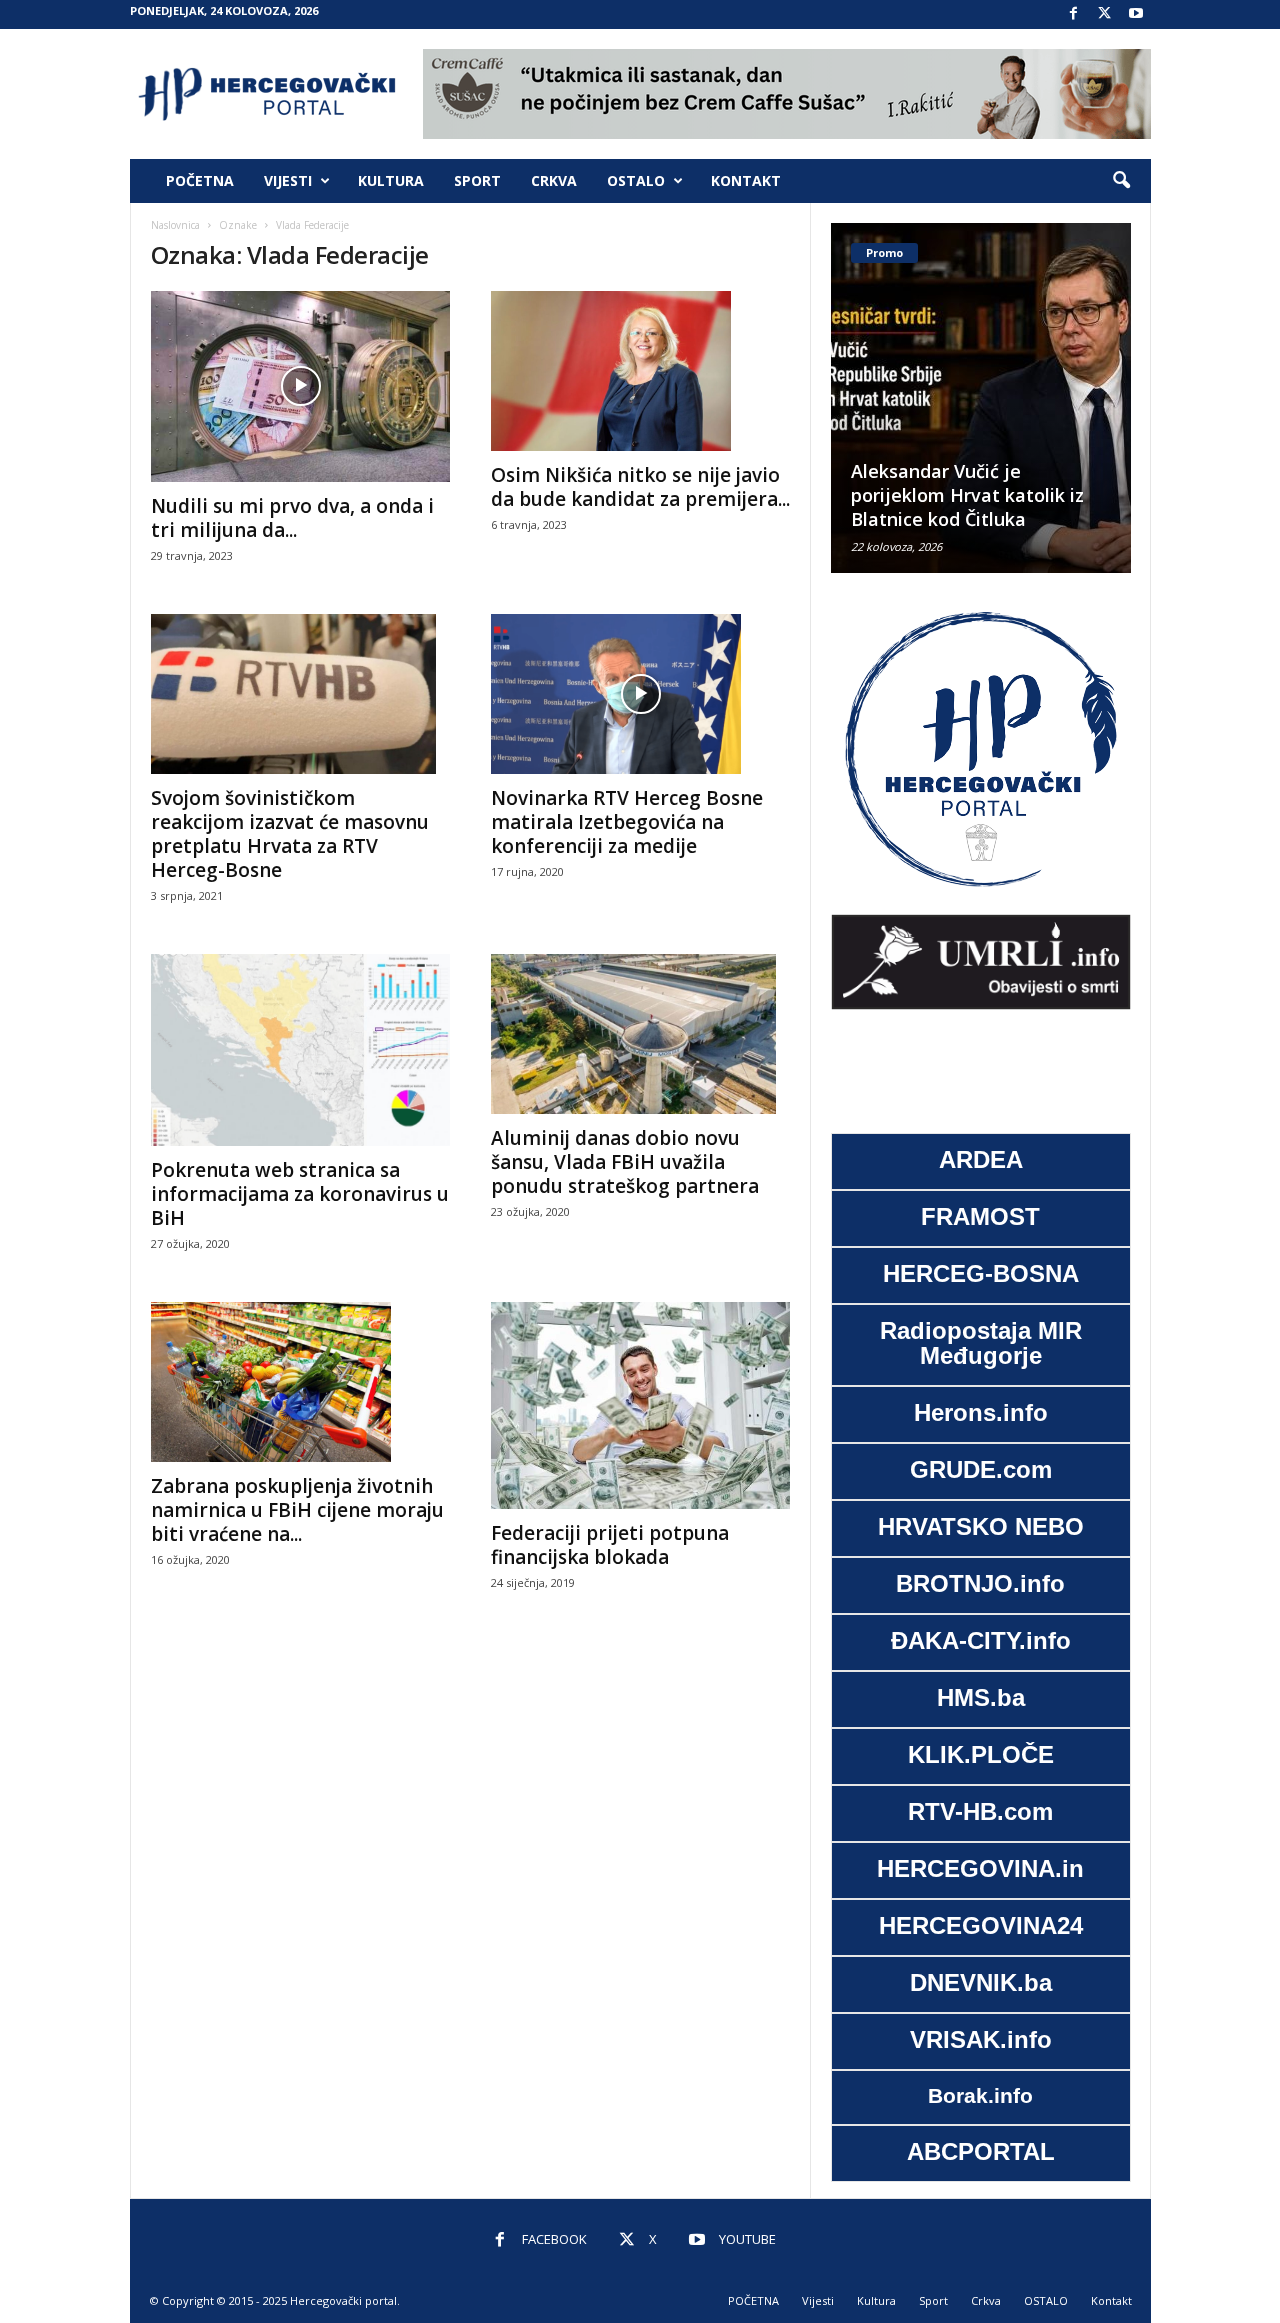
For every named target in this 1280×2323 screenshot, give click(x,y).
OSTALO (636, 180)
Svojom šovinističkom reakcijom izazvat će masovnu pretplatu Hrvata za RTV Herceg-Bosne (290, 834)
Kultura (391, 180)
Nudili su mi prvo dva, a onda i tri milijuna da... (292, 518)
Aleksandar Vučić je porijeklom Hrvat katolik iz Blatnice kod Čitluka (967, 495)
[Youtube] (1136, 14)
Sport (477, 180)
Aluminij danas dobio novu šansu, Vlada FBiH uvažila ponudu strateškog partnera (625, 1162)
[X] (1105, 14)
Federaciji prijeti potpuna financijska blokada (610, 1545)
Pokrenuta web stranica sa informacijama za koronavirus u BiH (300, 1194)
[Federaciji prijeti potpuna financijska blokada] (641, 1405)
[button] (1121, 181)
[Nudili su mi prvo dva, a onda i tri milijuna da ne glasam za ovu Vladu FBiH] (301, 386)
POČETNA (200, 180)
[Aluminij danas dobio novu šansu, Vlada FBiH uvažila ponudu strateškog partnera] (641, 1034)
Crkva (554, 180)
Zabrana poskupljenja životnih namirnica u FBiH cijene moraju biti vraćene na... (297, 1510)
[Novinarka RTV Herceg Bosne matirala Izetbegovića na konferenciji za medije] (641, 694)
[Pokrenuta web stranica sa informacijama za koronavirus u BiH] (301, 1050)
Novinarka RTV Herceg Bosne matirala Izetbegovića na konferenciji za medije (627, 822)
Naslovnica (175, 225)
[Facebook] (1074, 14)
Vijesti (288, 180)
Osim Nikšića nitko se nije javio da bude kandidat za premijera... (640, 487)
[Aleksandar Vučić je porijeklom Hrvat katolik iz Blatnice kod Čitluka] (981, 398)
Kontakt (746, 180)
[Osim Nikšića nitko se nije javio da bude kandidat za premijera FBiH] (641, 371)
